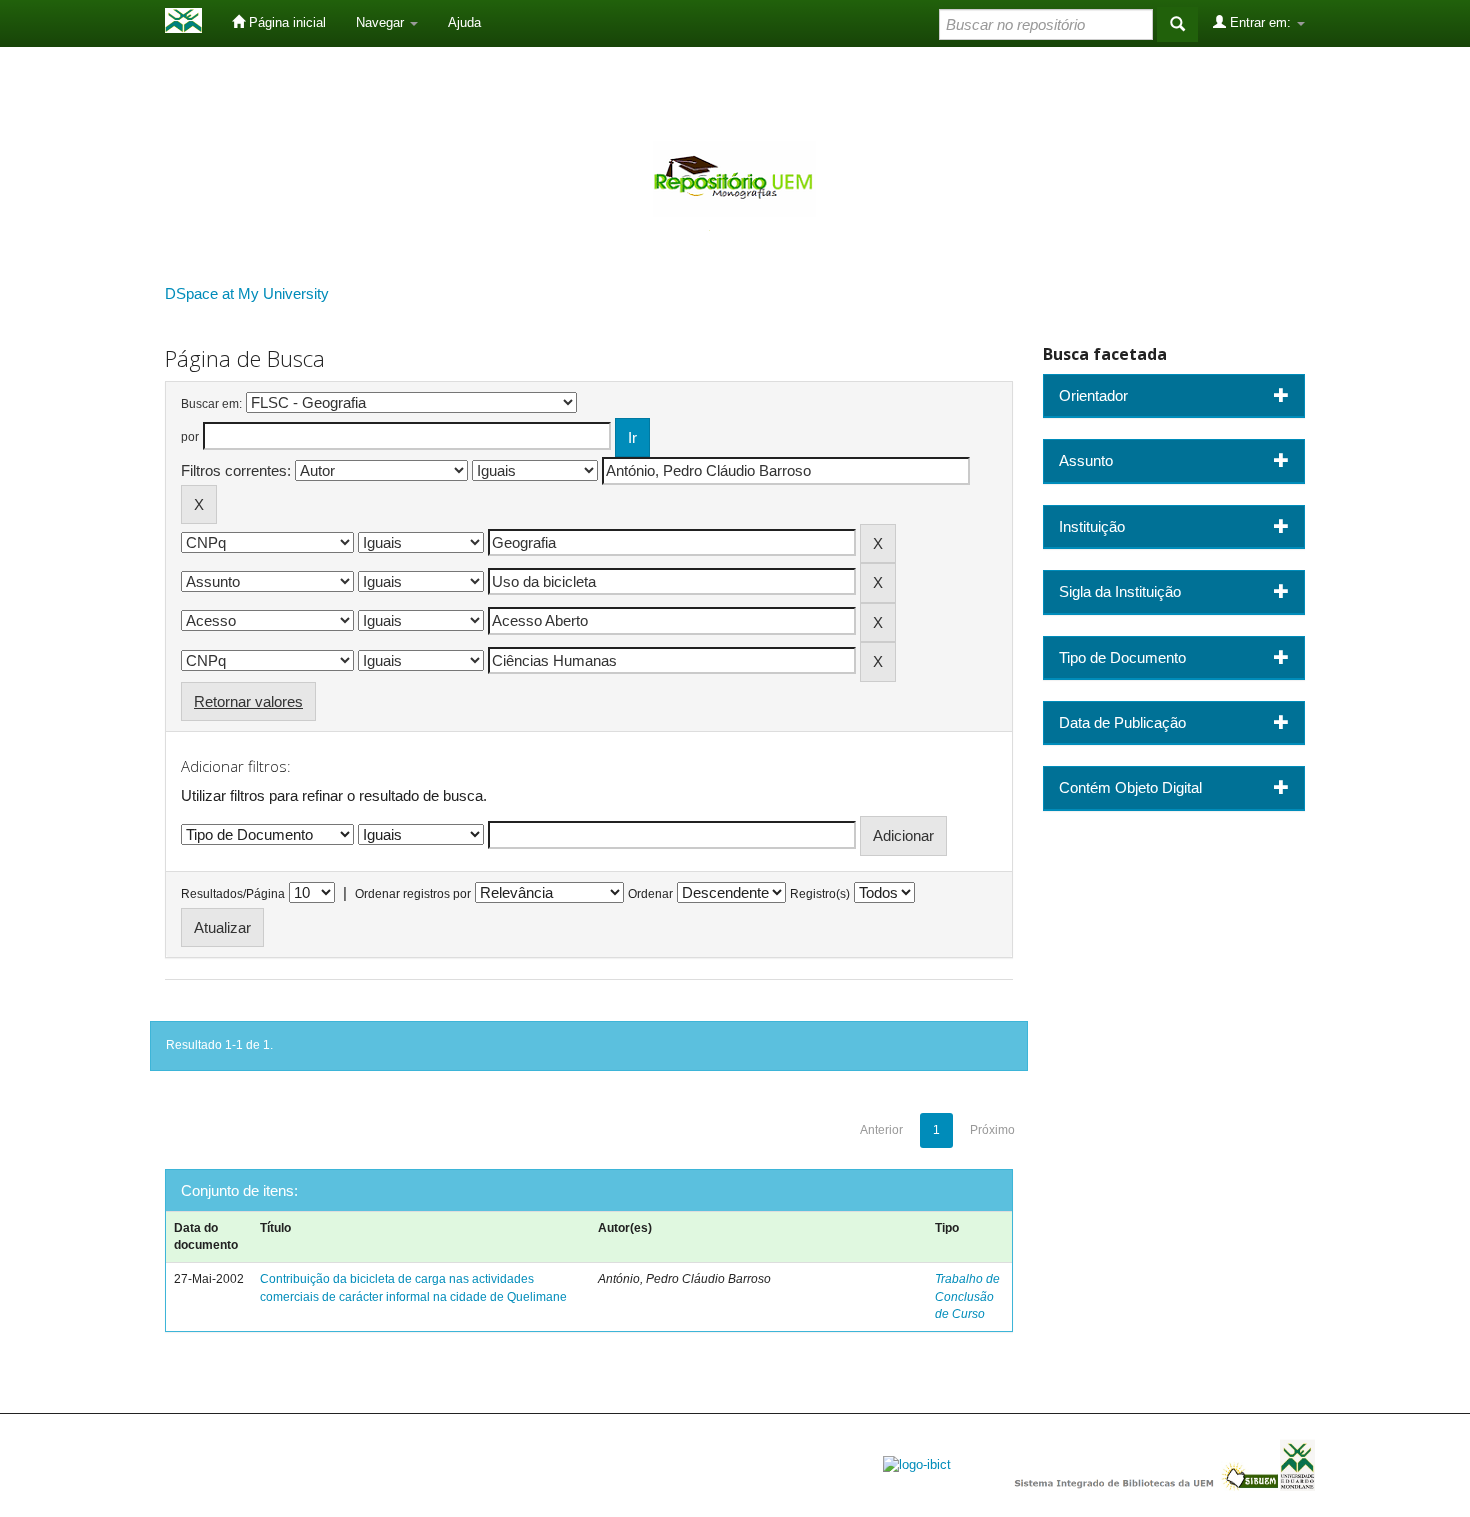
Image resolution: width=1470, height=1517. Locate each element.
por (190, 437)
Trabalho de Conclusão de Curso (967, 1296)
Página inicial (285, 22)
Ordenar (650, 894)
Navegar (382, 22)
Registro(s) (820, 894)
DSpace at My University (247, 293)
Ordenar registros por (413, 894)
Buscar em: (211, 404)
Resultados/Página (233, 894)
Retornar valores (248, 701)
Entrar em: (1260, 22)
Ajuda (464, 22)
